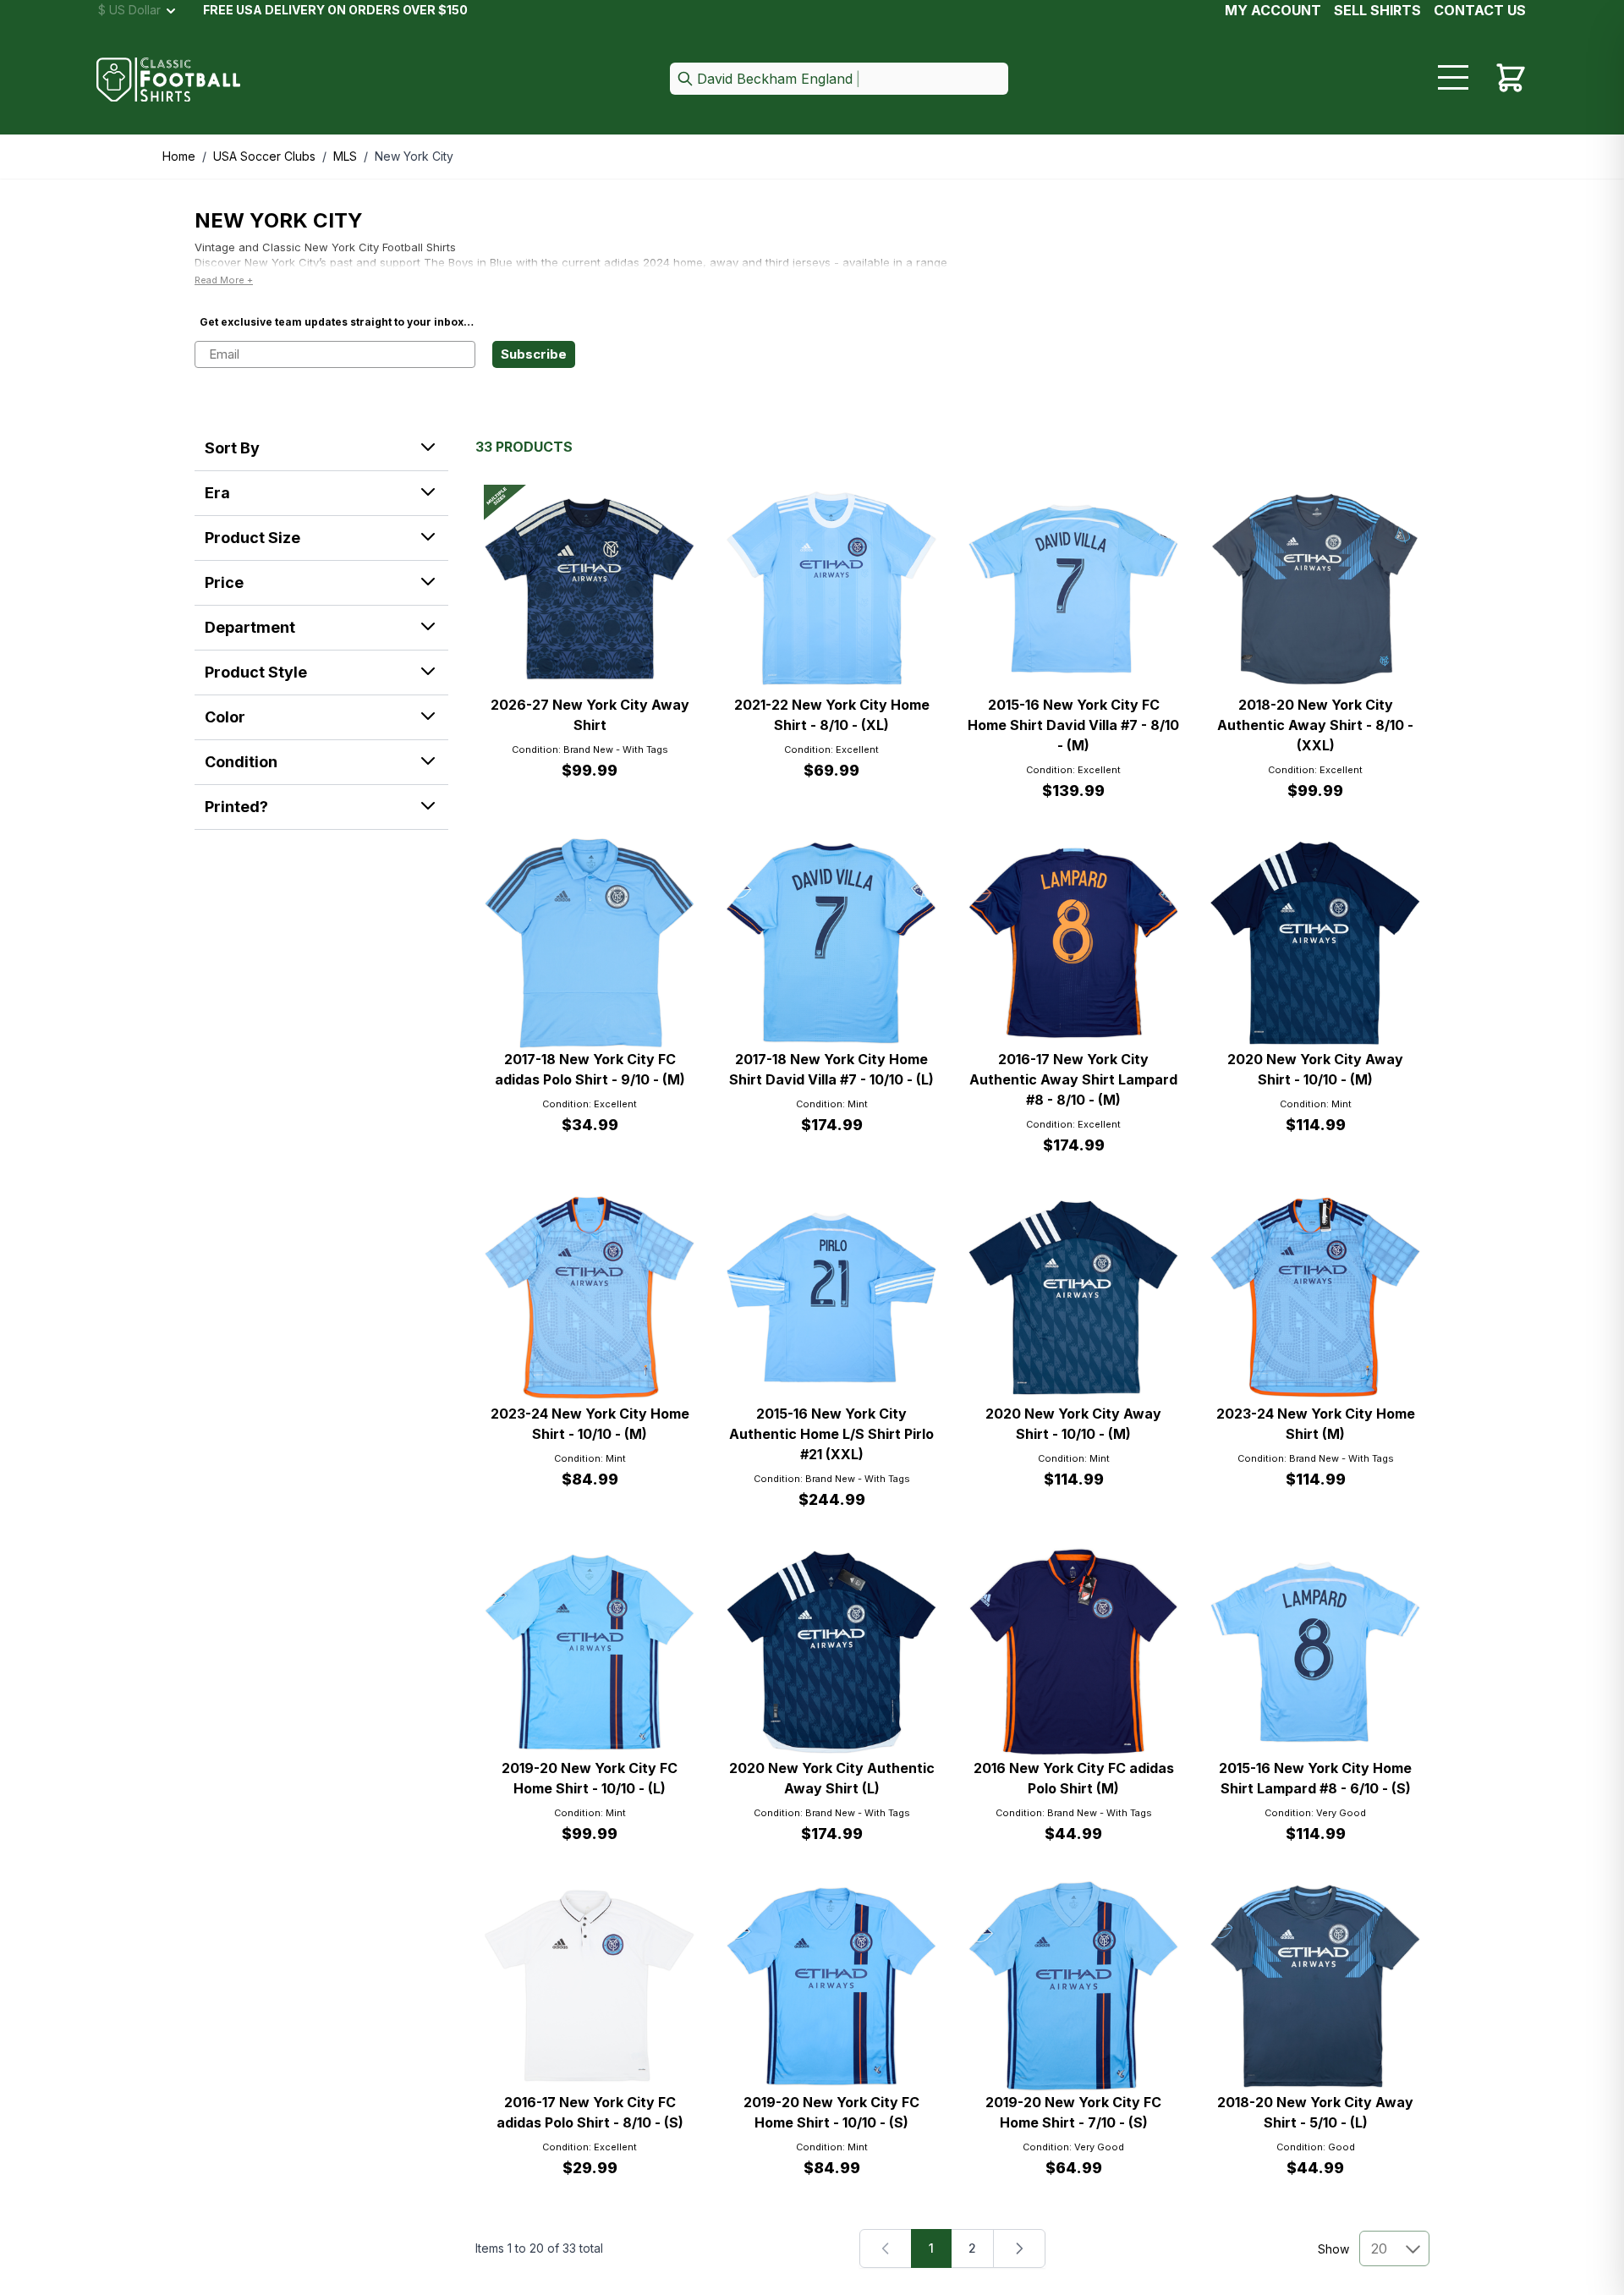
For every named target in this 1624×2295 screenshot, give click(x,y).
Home (179, 156)
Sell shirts (1377, 10)
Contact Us (1480, 10)
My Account (1273, 10)
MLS (345, 156)
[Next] (1019, 2248)
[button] (839, 80)
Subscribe (534, 354)
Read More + (224, 280)
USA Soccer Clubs (264, 156)
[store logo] (168, 80)
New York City (414, 156)
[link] (886, 2248)
